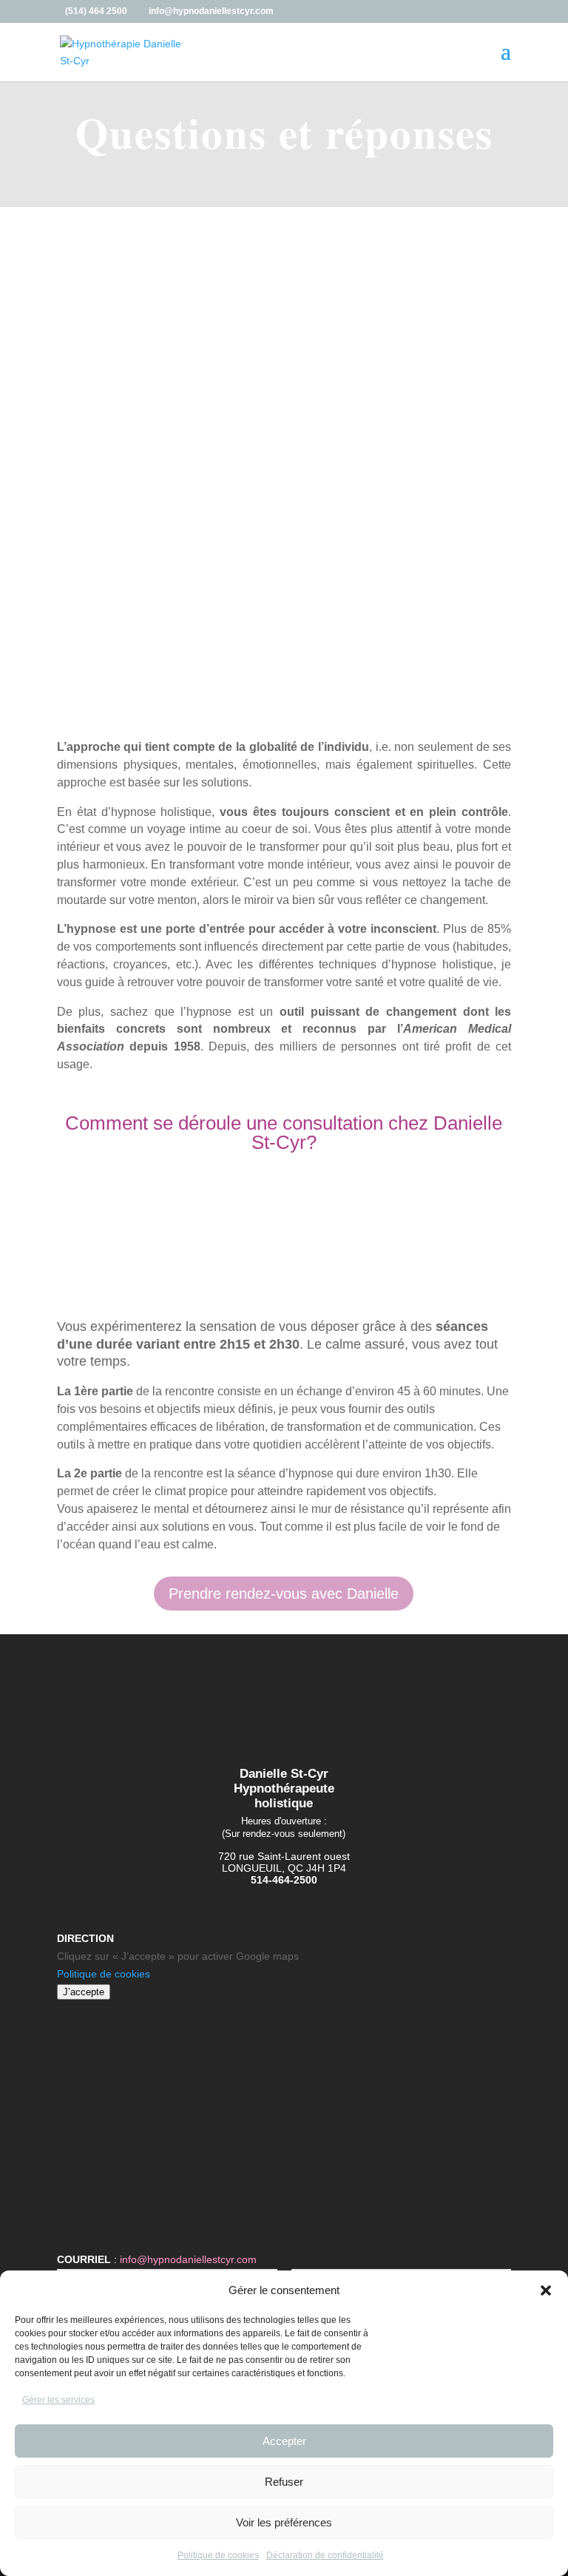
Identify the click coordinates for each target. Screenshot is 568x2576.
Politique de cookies (218, 2555)
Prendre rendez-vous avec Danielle (284, 1594)
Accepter (284, 2441)
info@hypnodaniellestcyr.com (188, 2259)
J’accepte (84, 1992)
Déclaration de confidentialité (325, 2555)
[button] (546, 2290)
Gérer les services (58, 2400)
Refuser (284, 2482)
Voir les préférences (284, 2522)
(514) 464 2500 (96, 11)
